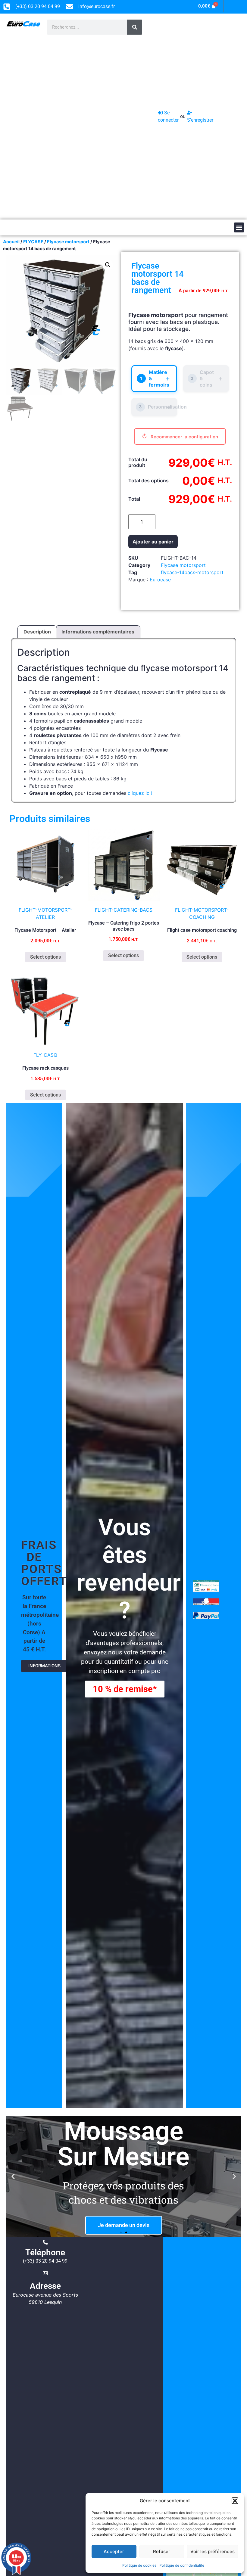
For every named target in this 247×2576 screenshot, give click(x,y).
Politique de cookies (139, 2565)
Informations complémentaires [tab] (98, 632)
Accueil (11, 242)
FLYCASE (33, 242)
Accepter (114, 2551)
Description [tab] (37, 632)
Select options (45, 957)
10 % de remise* (125, 1689)
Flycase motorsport (68, 242)
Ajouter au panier (153, 542)
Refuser (162, 2551)
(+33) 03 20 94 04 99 (45, 2261)
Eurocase (160, 580)
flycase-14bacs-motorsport (192, 572)
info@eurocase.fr (97, 6)
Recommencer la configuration (184, 437)
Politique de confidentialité (182, 2565)
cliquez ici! (140, 793)
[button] (235, 2501)
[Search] (135, 27)
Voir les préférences (213, 2551)
